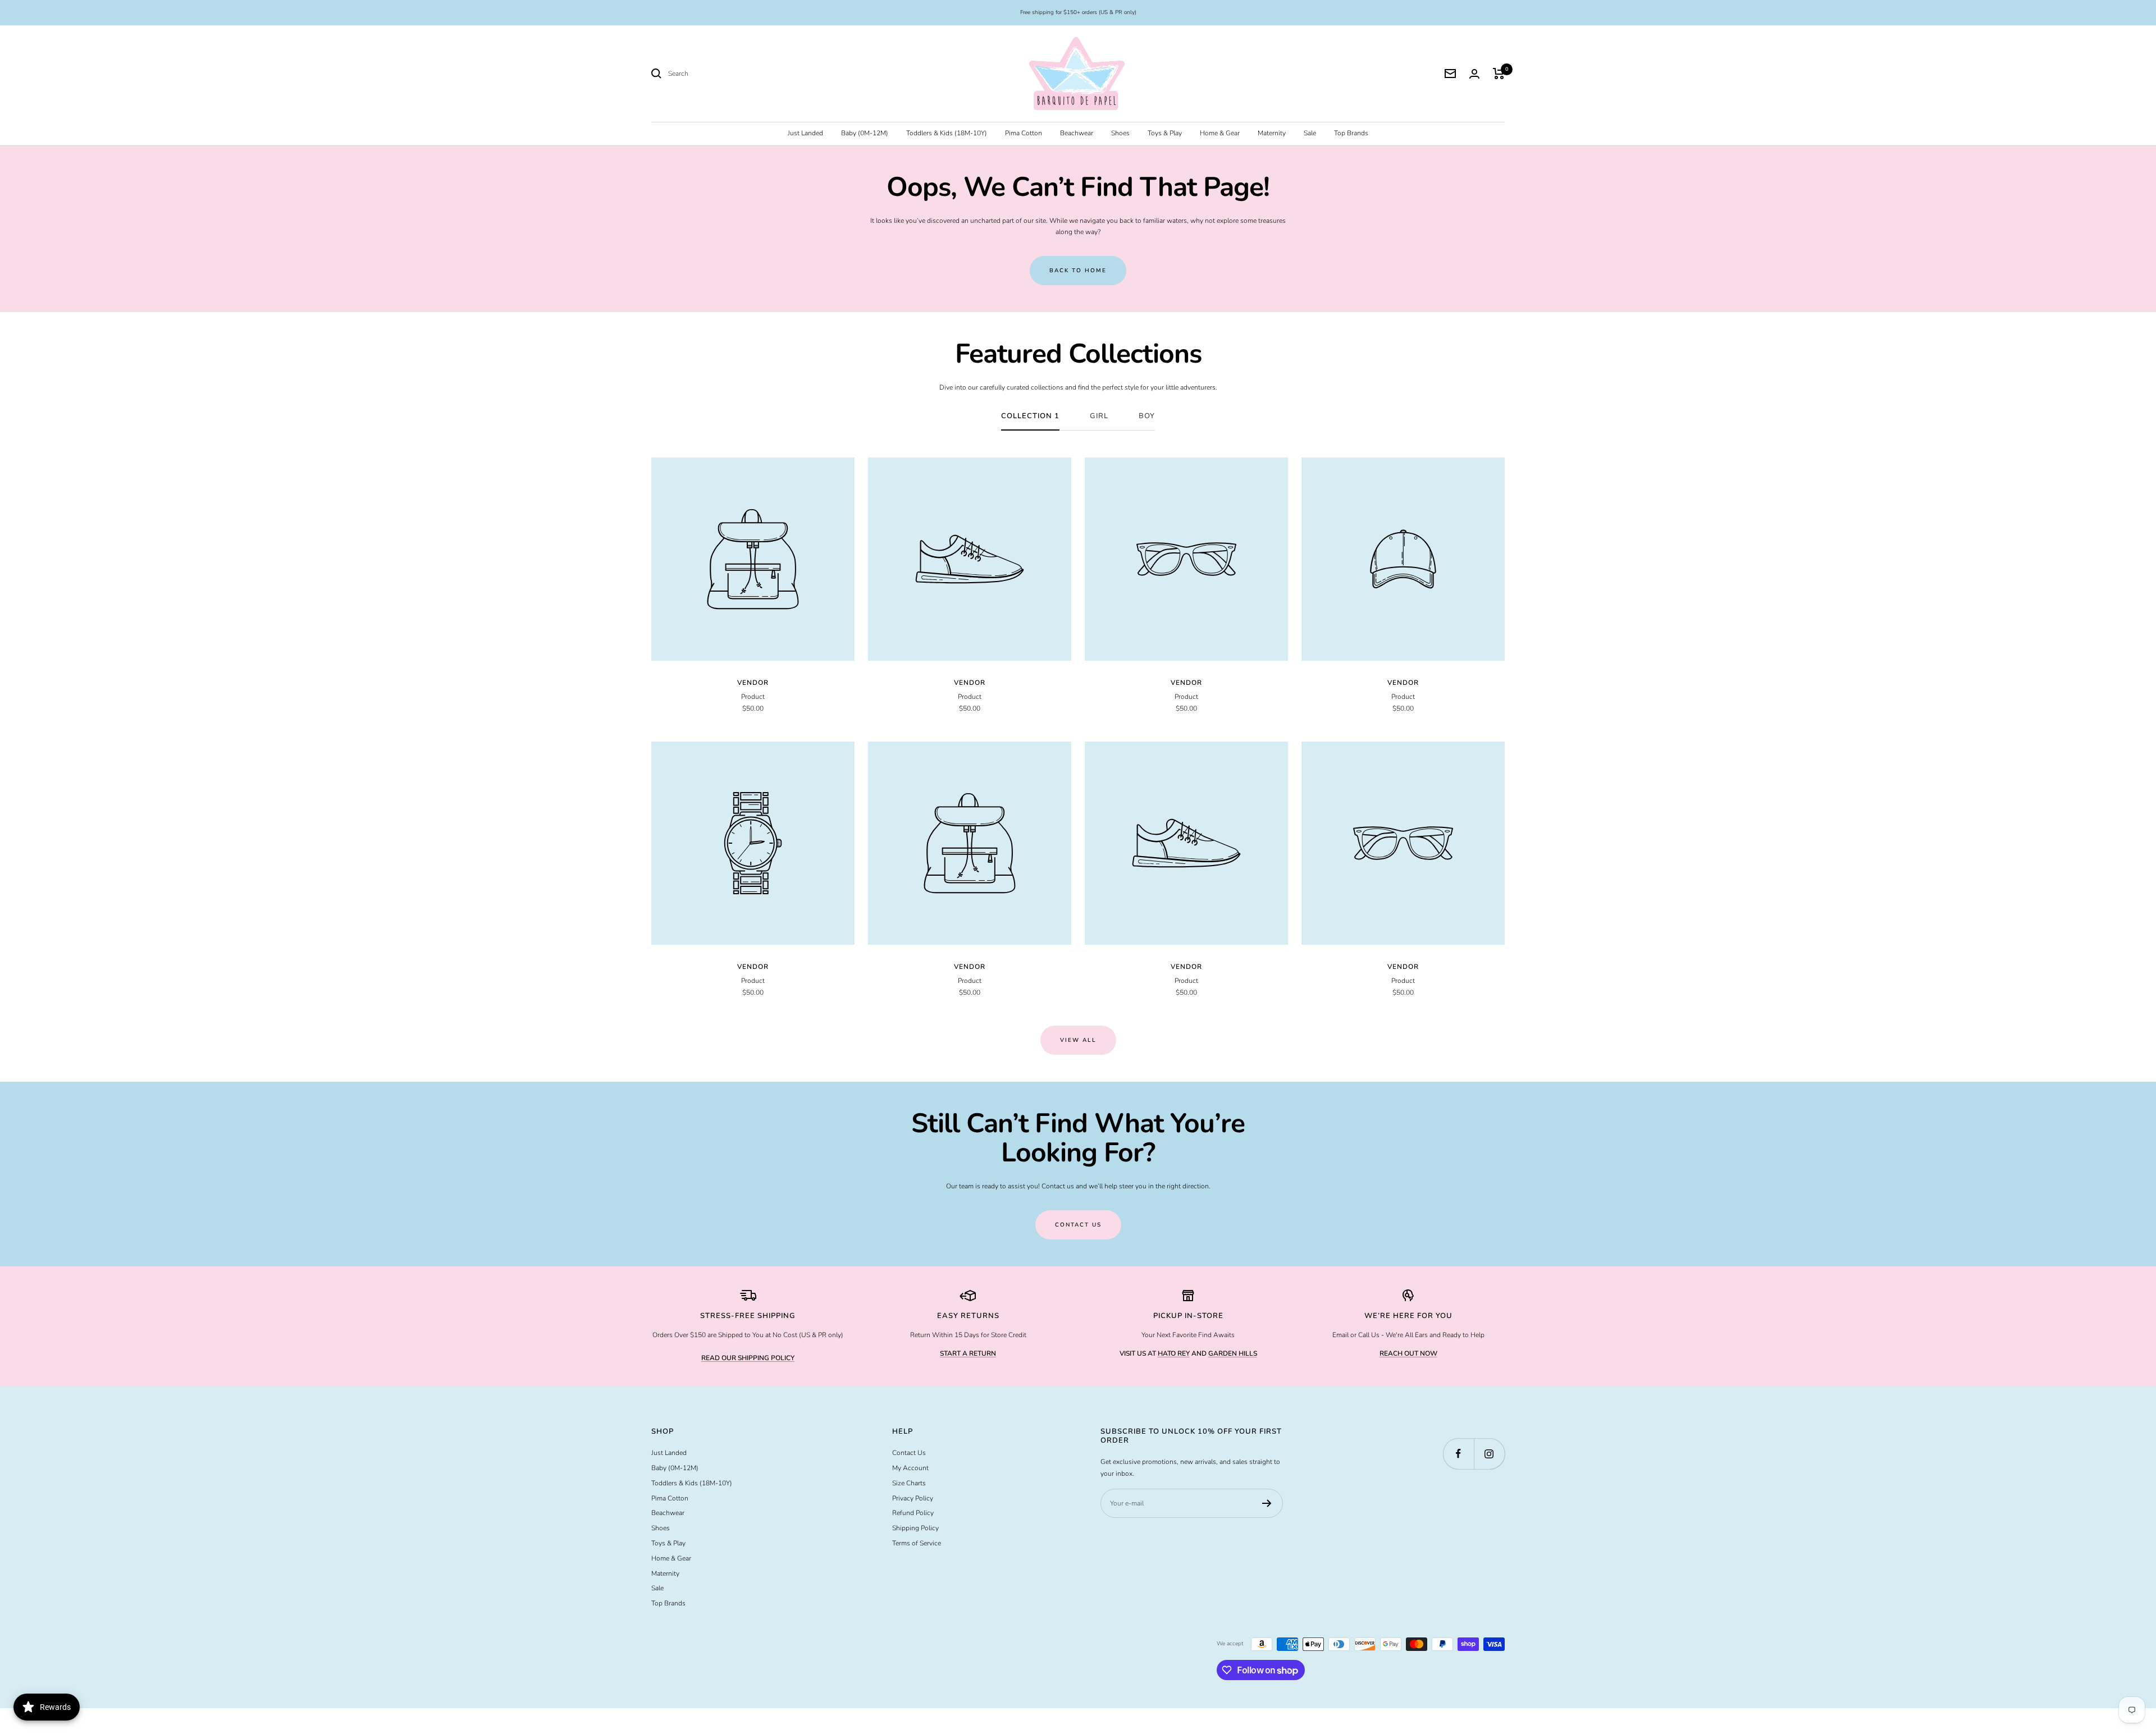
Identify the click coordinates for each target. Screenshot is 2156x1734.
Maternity (1272, 133)
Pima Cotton (1024, 133)
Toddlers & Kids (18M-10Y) (947, 133)
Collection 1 (1030, 416)
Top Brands (1351, 133)
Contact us (1078, 1225)
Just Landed (805, 133)
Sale (1310, 133)
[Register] (1267, 1503)
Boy (1147, 416)
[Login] (1474, 74)
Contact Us (909, 1453)
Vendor (753, 683)
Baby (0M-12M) (865, 133)
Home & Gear (1220, 133)
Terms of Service (917, 1543)
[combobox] (752, 74)
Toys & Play (1165, 133)
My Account (910, 1468)
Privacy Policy (913, 1498)
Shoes (1120, 133)
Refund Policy (913, 1513)
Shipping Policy (915, 1528)
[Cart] (1499, 74)
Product (753, 697)
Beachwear (1077, 133)
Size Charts (909, 1483)
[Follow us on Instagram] (1489, 1454)
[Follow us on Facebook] (1458, 1454)
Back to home (1078, 271)
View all (1078, 1040)
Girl (1099, 416)
